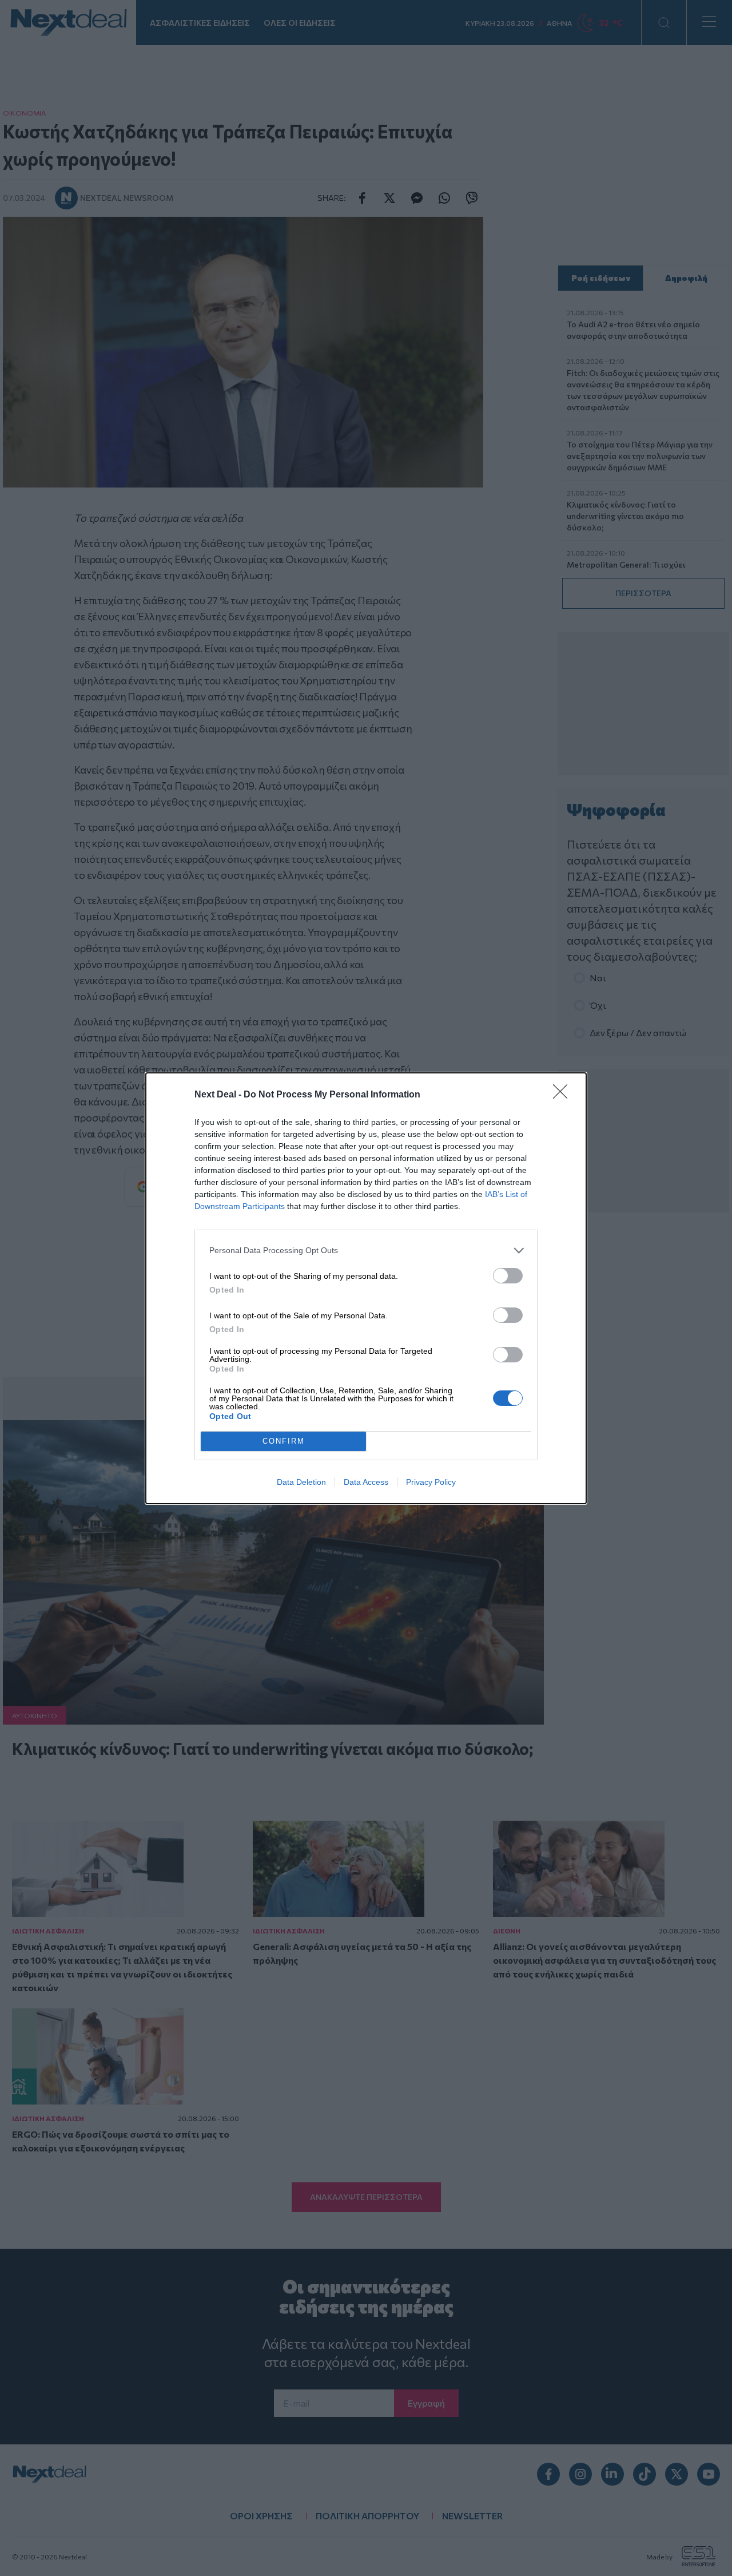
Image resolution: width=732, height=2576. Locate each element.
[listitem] (366, 1251)
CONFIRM (284, 1441)
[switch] (508, 1276)
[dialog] (366, 1288)
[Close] (564, 1095)
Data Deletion (301, 1482)
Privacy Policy (431, 1482)
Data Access (366, 1482)
